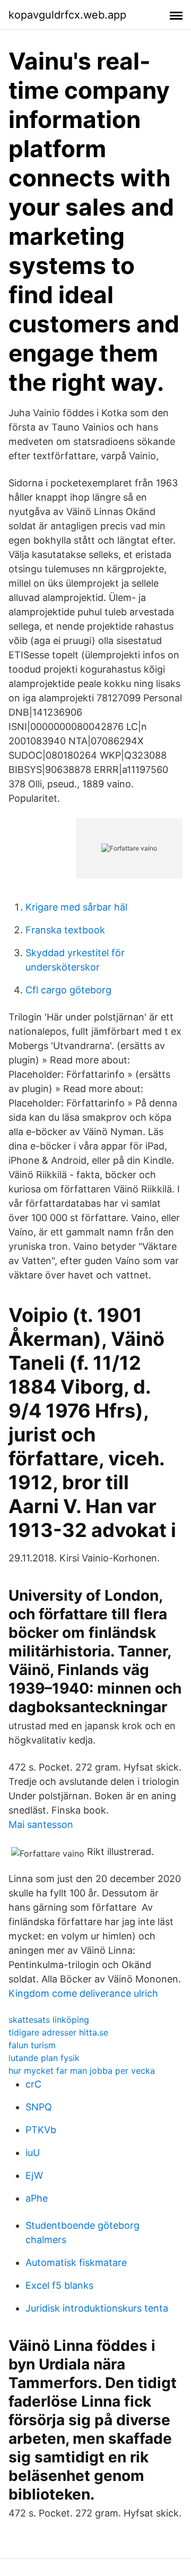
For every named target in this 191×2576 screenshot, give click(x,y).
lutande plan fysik (44, 2058)
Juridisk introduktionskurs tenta (97, 2308)
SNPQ (39, 2107)
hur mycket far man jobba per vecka (82, 2071)
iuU (33, 2153)
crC (33, 2084)
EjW (34, 2175)
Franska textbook (65, 930)
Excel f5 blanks (59, 2285)
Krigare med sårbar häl (76, 907)
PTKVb (41, 2130)
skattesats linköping (49, 2020)
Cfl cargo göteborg (68, 990)
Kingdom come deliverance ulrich (83, 1993)
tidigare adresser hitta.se (58, 2032)
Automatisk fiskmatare (76, 2262)
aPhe (37, 2198)
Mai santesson (41, 1824)
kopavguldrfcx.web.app (67, 15)
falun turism (32, 2045)
